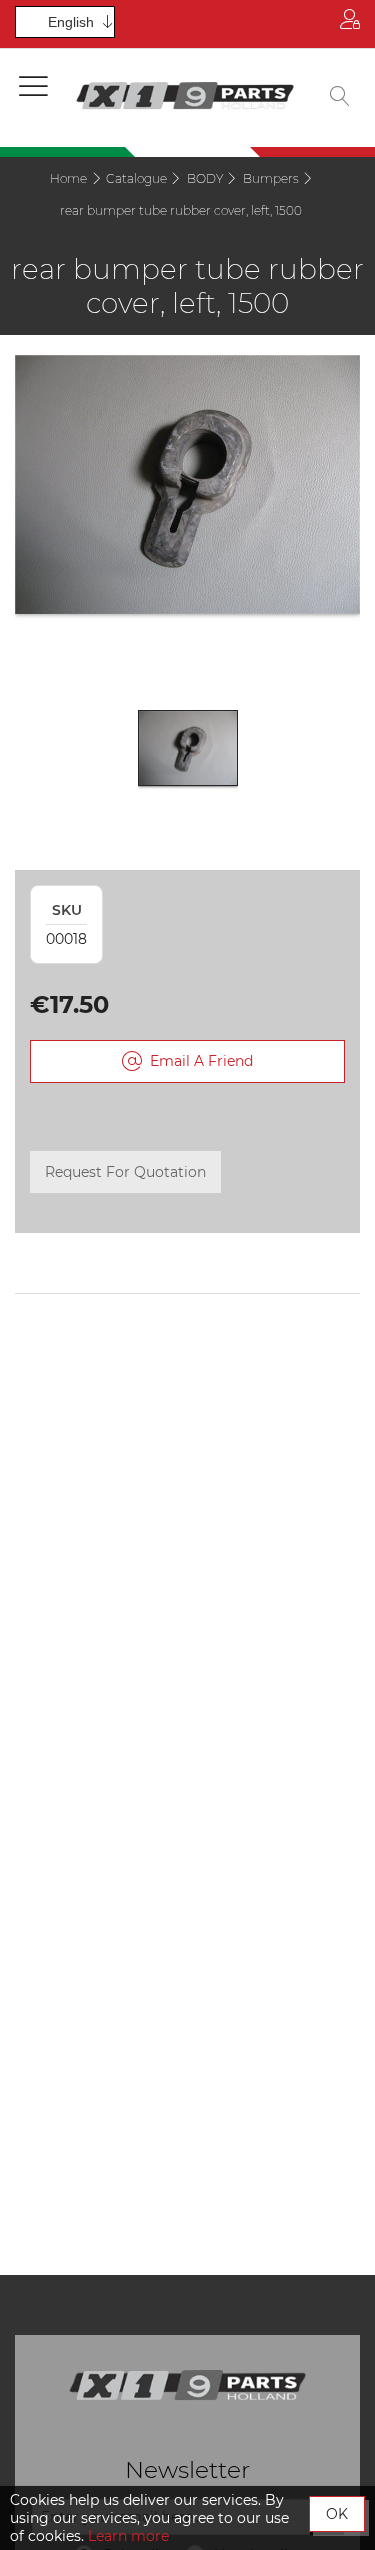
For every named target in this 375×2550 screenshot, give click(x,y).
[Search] (340, 98)
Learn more (128, 2536)
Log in (350, 24)
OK (337, 2514)
